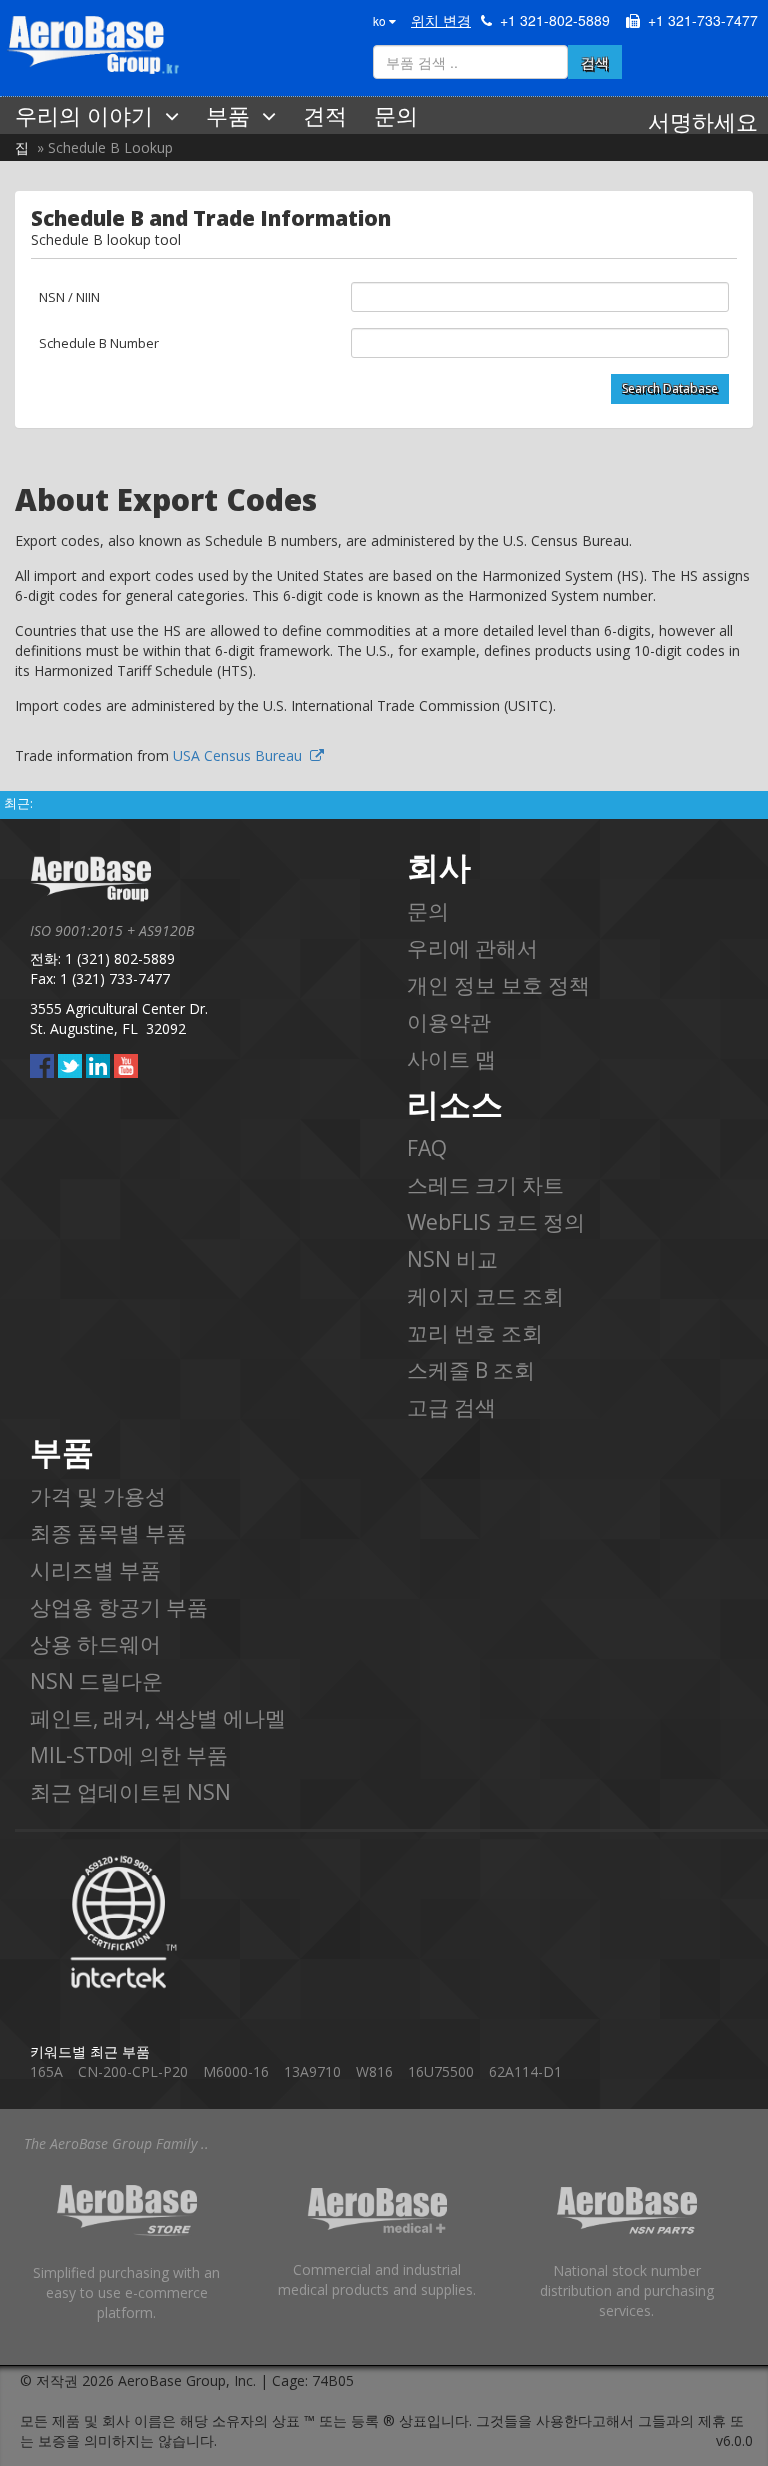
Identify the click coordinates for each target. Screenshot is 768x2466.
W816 (374, 2071)
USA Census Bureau (241, 755)
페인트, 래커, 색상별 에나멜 (158, 1718)
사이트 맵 (451, 1059)
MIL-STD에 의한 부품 (129, 1755)
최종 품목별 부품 (108, 1533)
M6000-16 (236, 2071)
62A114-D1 (525, 2071)
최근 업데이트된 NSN (130, 1792)
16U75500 (441, 2071)
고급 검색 (451, 1407)
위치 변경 (441, 20)
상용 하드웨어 (95, 1644)
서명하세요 (703, 120)
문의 (428, 911)
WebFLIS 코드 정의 (496, 1222)
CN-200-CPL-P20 (133, 2071)
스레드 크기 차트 (485, 1185)
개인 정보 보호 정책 (498, 985)
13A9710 (312, 2071)
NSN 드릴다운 (96, 1681)
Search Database (670, 388)
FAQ (427, 1148)
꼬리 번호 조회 (475, 1333)
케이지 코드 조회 (485, 1296)
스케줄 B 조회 (471, 1370)
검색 (595, 62)
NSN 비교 (452, 1259)
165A (46, 2071)
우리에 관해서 (472, 948)
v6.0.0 (734, 2440)
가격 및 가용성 (98, 1496)
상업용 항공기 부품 (119, 1607)
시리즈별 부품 (95, 1570)
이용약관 (449, 1022)
